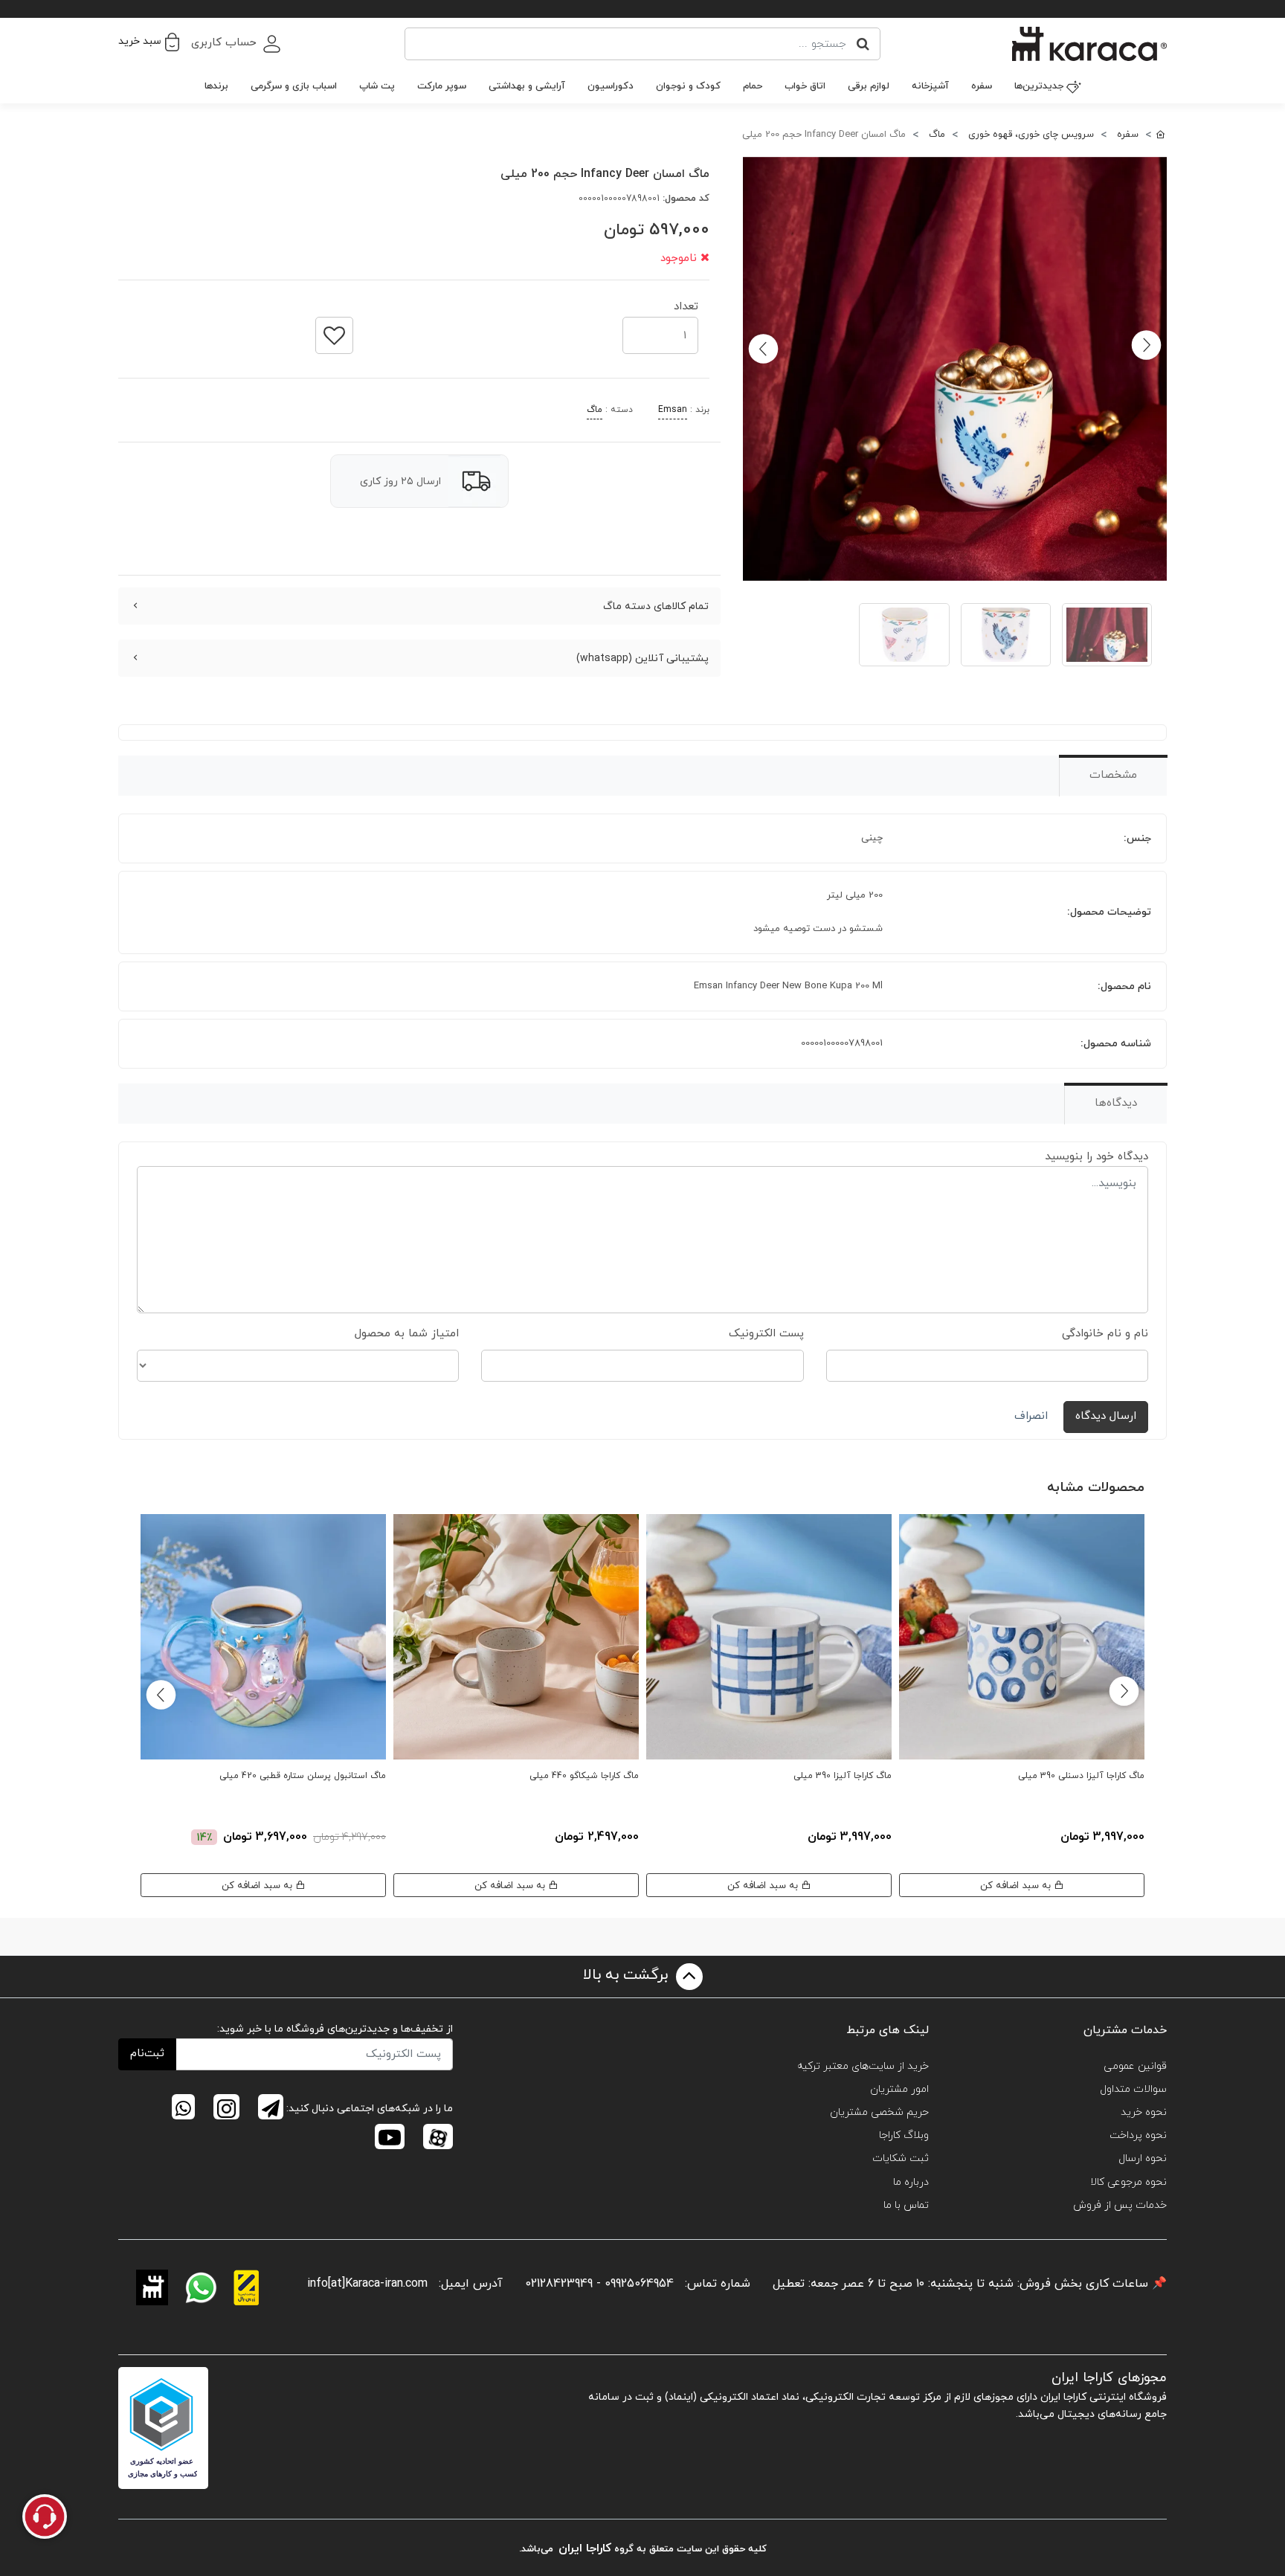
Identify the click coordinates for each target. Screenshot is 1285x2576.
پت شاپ (377, 86)
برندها (216, 86)
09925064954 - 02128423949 (599, 2284)
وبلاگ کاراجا (904, 2135)
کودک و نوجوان (688, 86)
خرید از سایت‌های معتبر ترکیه (863, 2066)
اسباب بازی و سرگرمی (294, 86)
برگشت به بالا (628, 1975)
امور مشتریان (899, 2089)
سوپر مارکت (442, 86)
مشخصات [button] (1113, 775)
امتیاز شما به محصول (407, 1334)
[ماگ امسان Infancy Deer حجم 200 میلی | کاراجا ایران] (955, 369)
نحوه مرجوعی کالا (1128, 2182)
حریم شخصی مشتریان (879, 2112)
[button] (149, 42)
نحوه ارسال (1143, 2158)
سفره (982, 86)
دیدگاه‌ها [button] (1116, 1103)
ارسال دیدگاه (1106, 1416)
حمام (753, 86)
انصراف (1031, 1416)
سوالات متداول (1133, 2089)
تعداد (686, 302)
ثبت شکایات (901, 2158)
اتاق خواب (805, 86)
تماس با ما (906, 2205)
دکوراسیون (611, 86)
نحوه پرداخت (1138, 2135)
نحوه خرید (1144, 2112)
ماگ (595, 410)
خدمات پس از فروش (1120, 2205)
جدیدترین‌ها (1039, 86)
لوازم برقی (869, 86)
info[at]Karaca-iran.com (367, 2284)
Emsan (673, 410)
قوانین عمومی (1135, 2066)
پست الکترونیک (766, 1334)
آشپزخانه (930, 86)
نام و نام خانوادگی (1105, 1334)
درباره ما (911, 2182)
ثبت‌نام (147, 2054)
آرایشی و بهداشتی (527, 86)
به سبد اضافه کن (1017, 1886)
